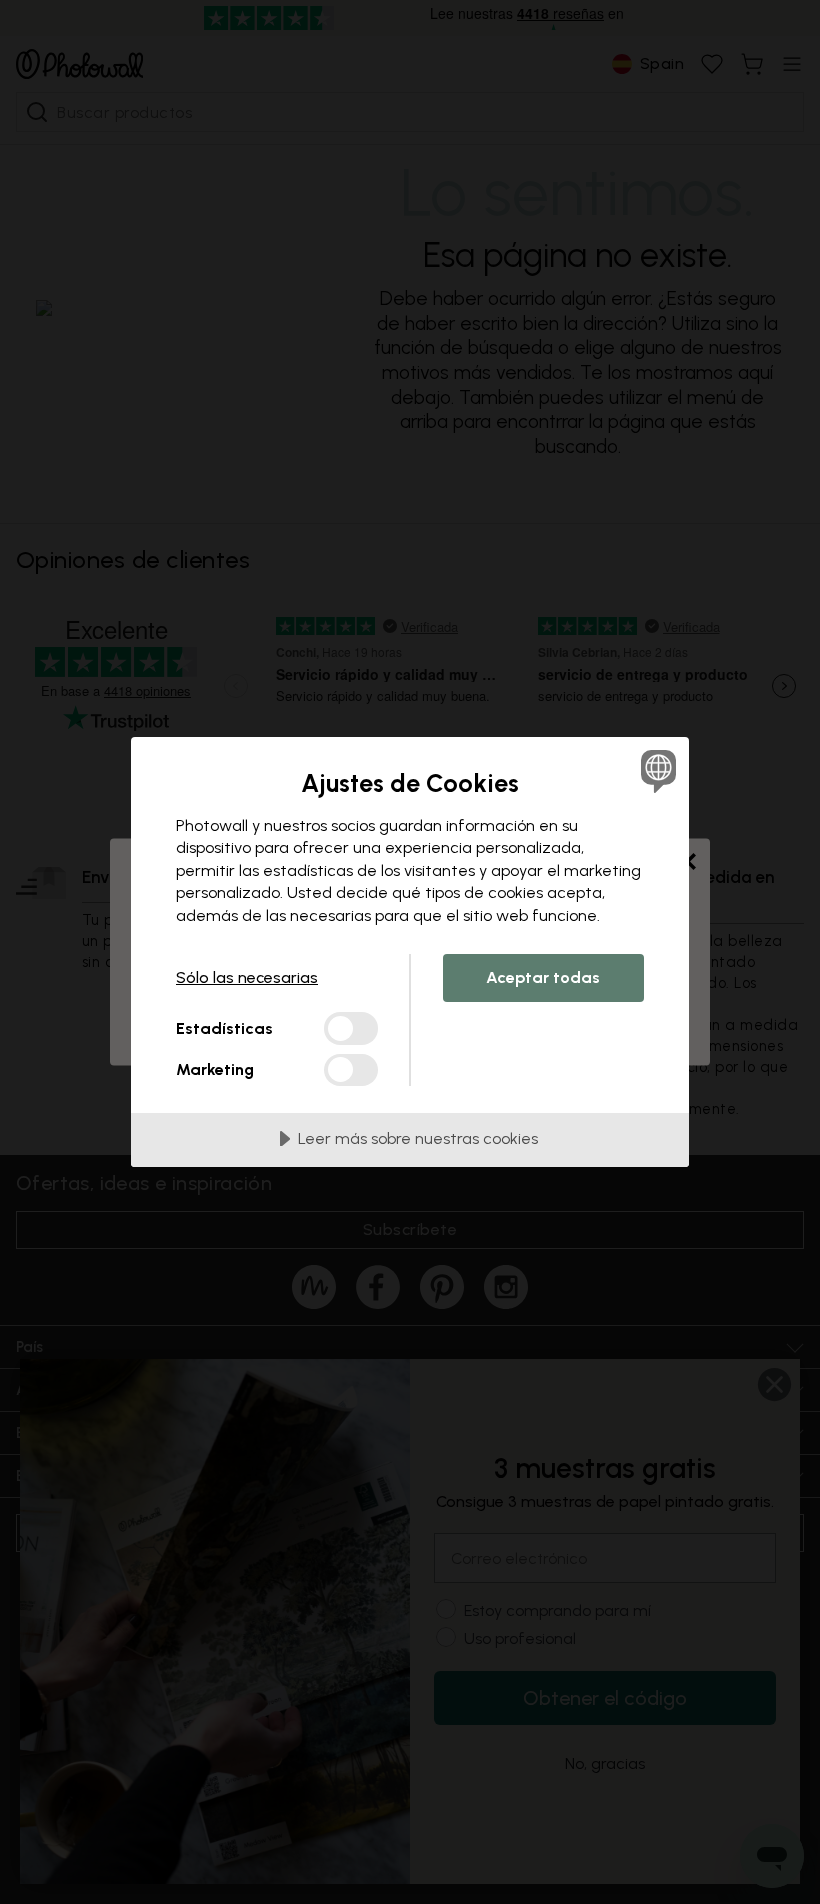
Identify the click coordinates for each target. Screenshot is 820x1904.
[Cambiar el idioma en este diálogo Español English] (656, 771)
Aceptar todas (543, 977)
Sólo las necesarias (247, 977)
